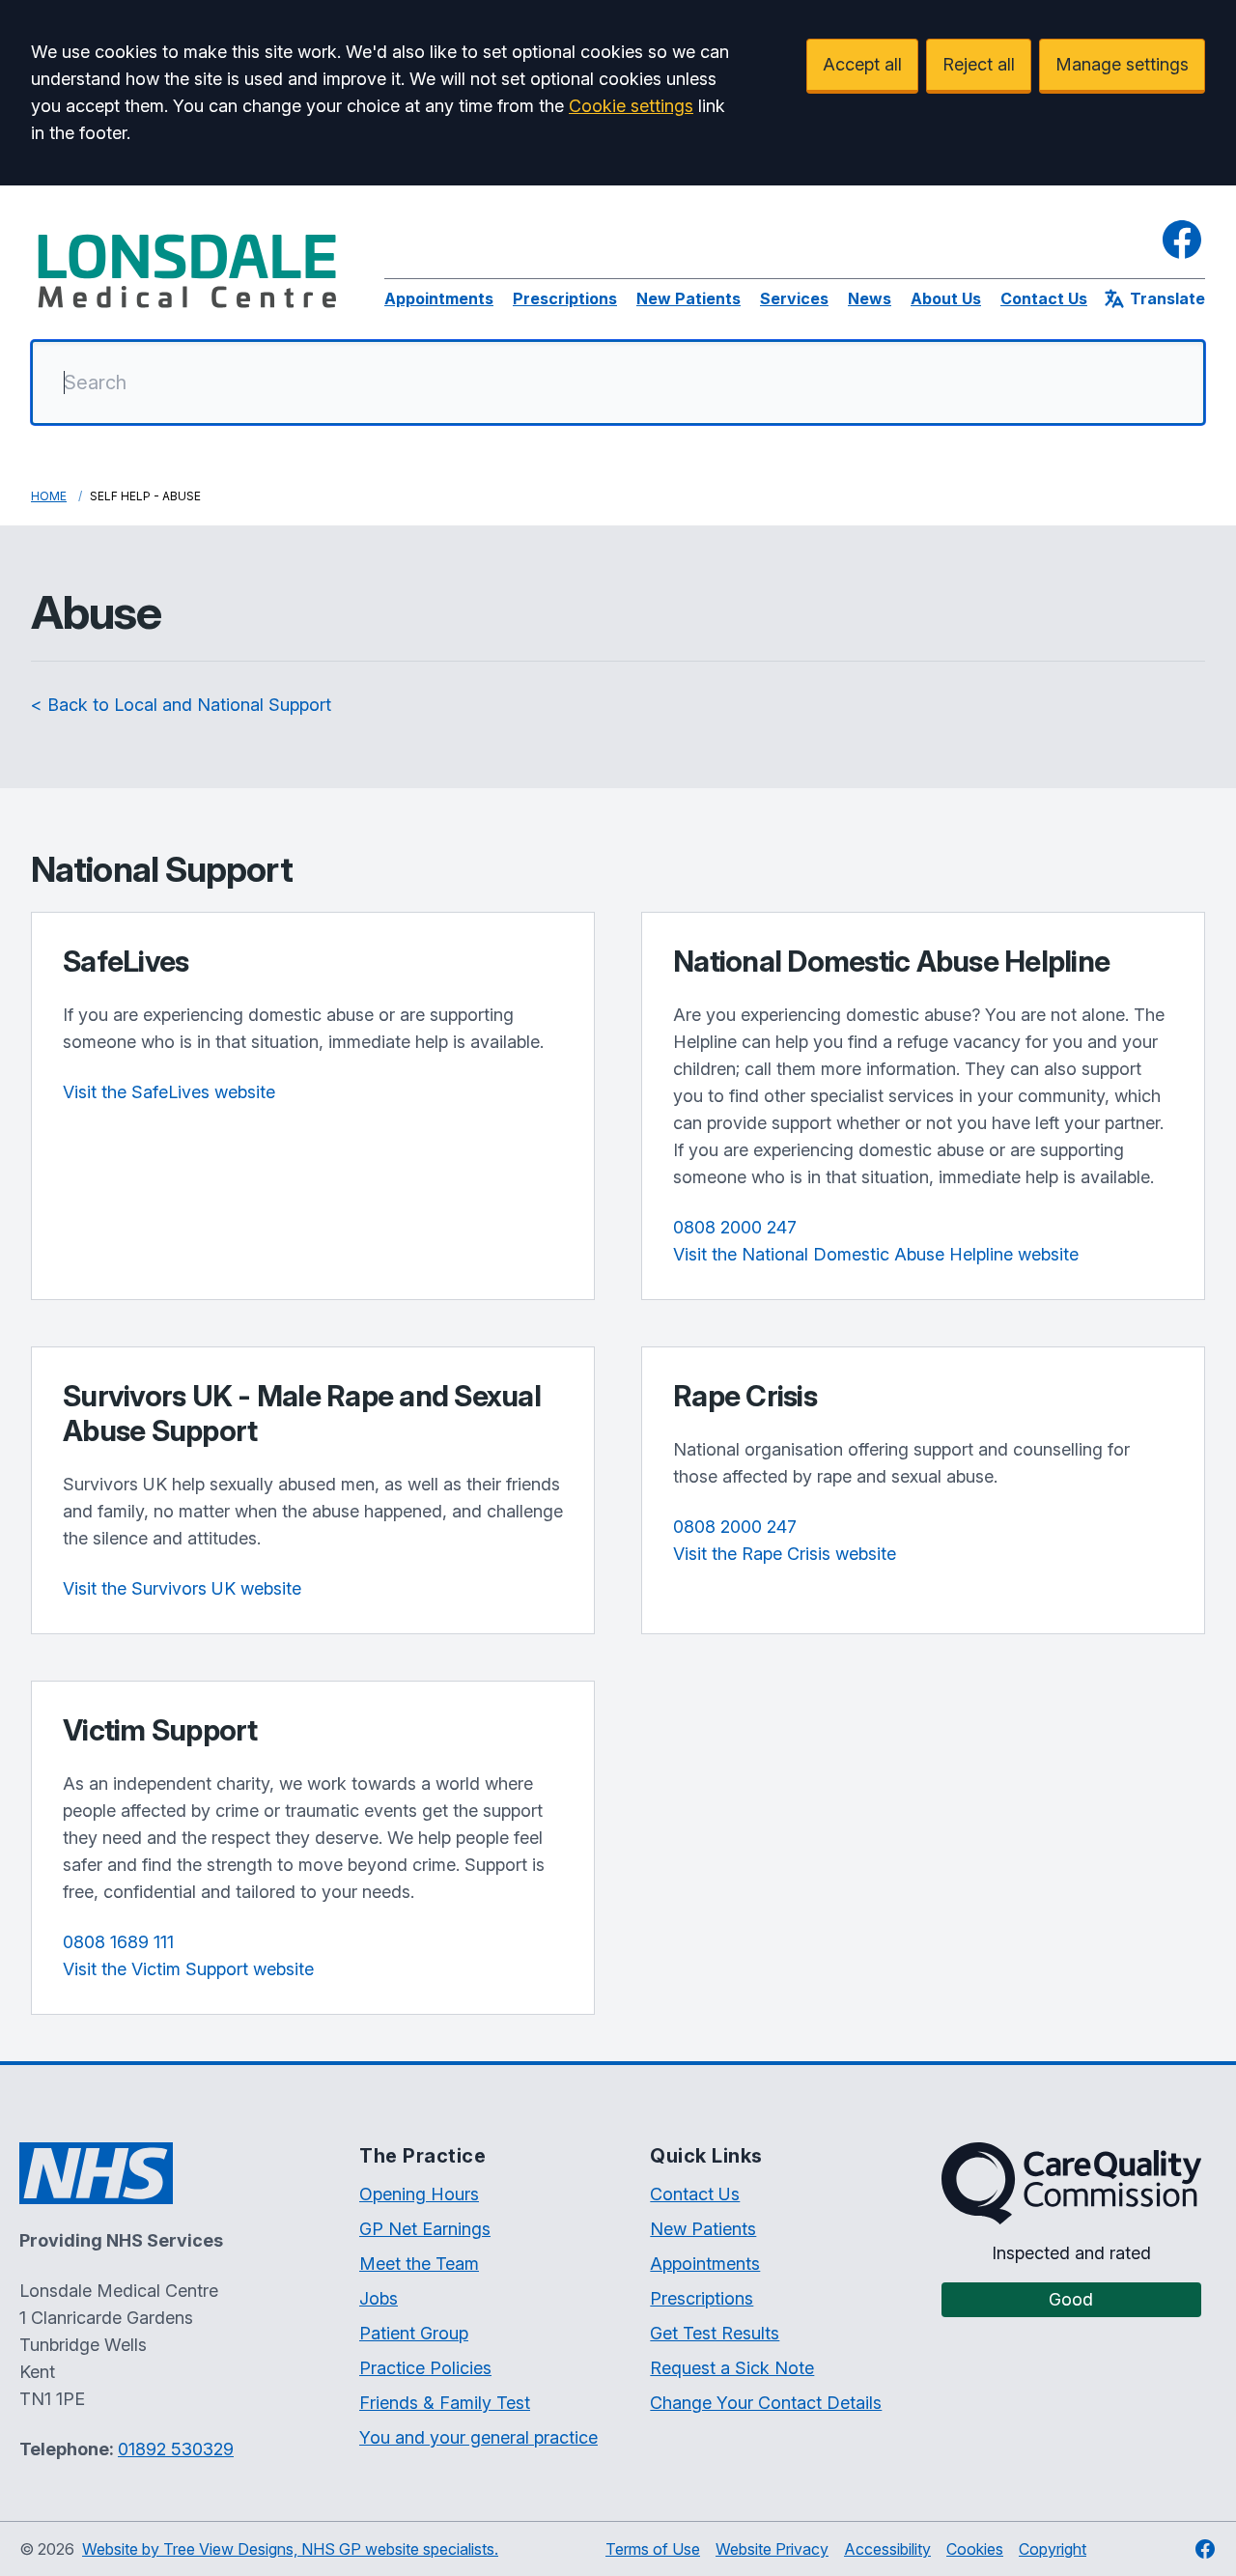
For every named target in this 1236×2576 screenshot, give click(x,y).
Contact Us (1044, 298)
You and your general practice (478, 2437)
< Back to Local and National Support (181, 705)
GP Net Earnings (425, 2229)
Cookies (975, 2549)
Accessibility (887, 2549)
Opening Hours (419, 2194)
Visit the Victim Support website (188, 1969)
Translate (1167, 298)
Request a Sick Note (732, 2368)
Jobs (379, 2298)
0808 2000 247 (735, 1227)
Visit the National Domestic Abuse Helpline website (876, 1254)
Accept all (862, 64)
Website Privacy (772, 2549)
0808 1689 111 (118, 1942)
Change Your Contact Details (766, 2403)
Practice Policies (425, 2368)
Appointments (439, 298)
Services (794, 298)
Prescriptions (565, 298)
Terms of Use (653, 2549)
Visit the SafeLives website (169, 1092)
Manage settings (1122, 64)
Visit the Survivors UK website (182, 1588)
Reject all (979, 64)
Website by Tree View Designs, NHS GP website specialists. (290, 2549)
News (870, 298)
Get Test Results (715, 2333)
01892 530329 (176, 2449)
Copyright (1053, 2549)
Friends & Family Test (445, 2403)
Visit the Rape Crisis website (785, 1554)
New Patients (688, 298)
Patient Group (414, 2333)
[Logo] (188, 270)
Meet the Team (419, 2264)
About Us (946, 298)
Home (49, 496)
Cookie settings (631, 106)
